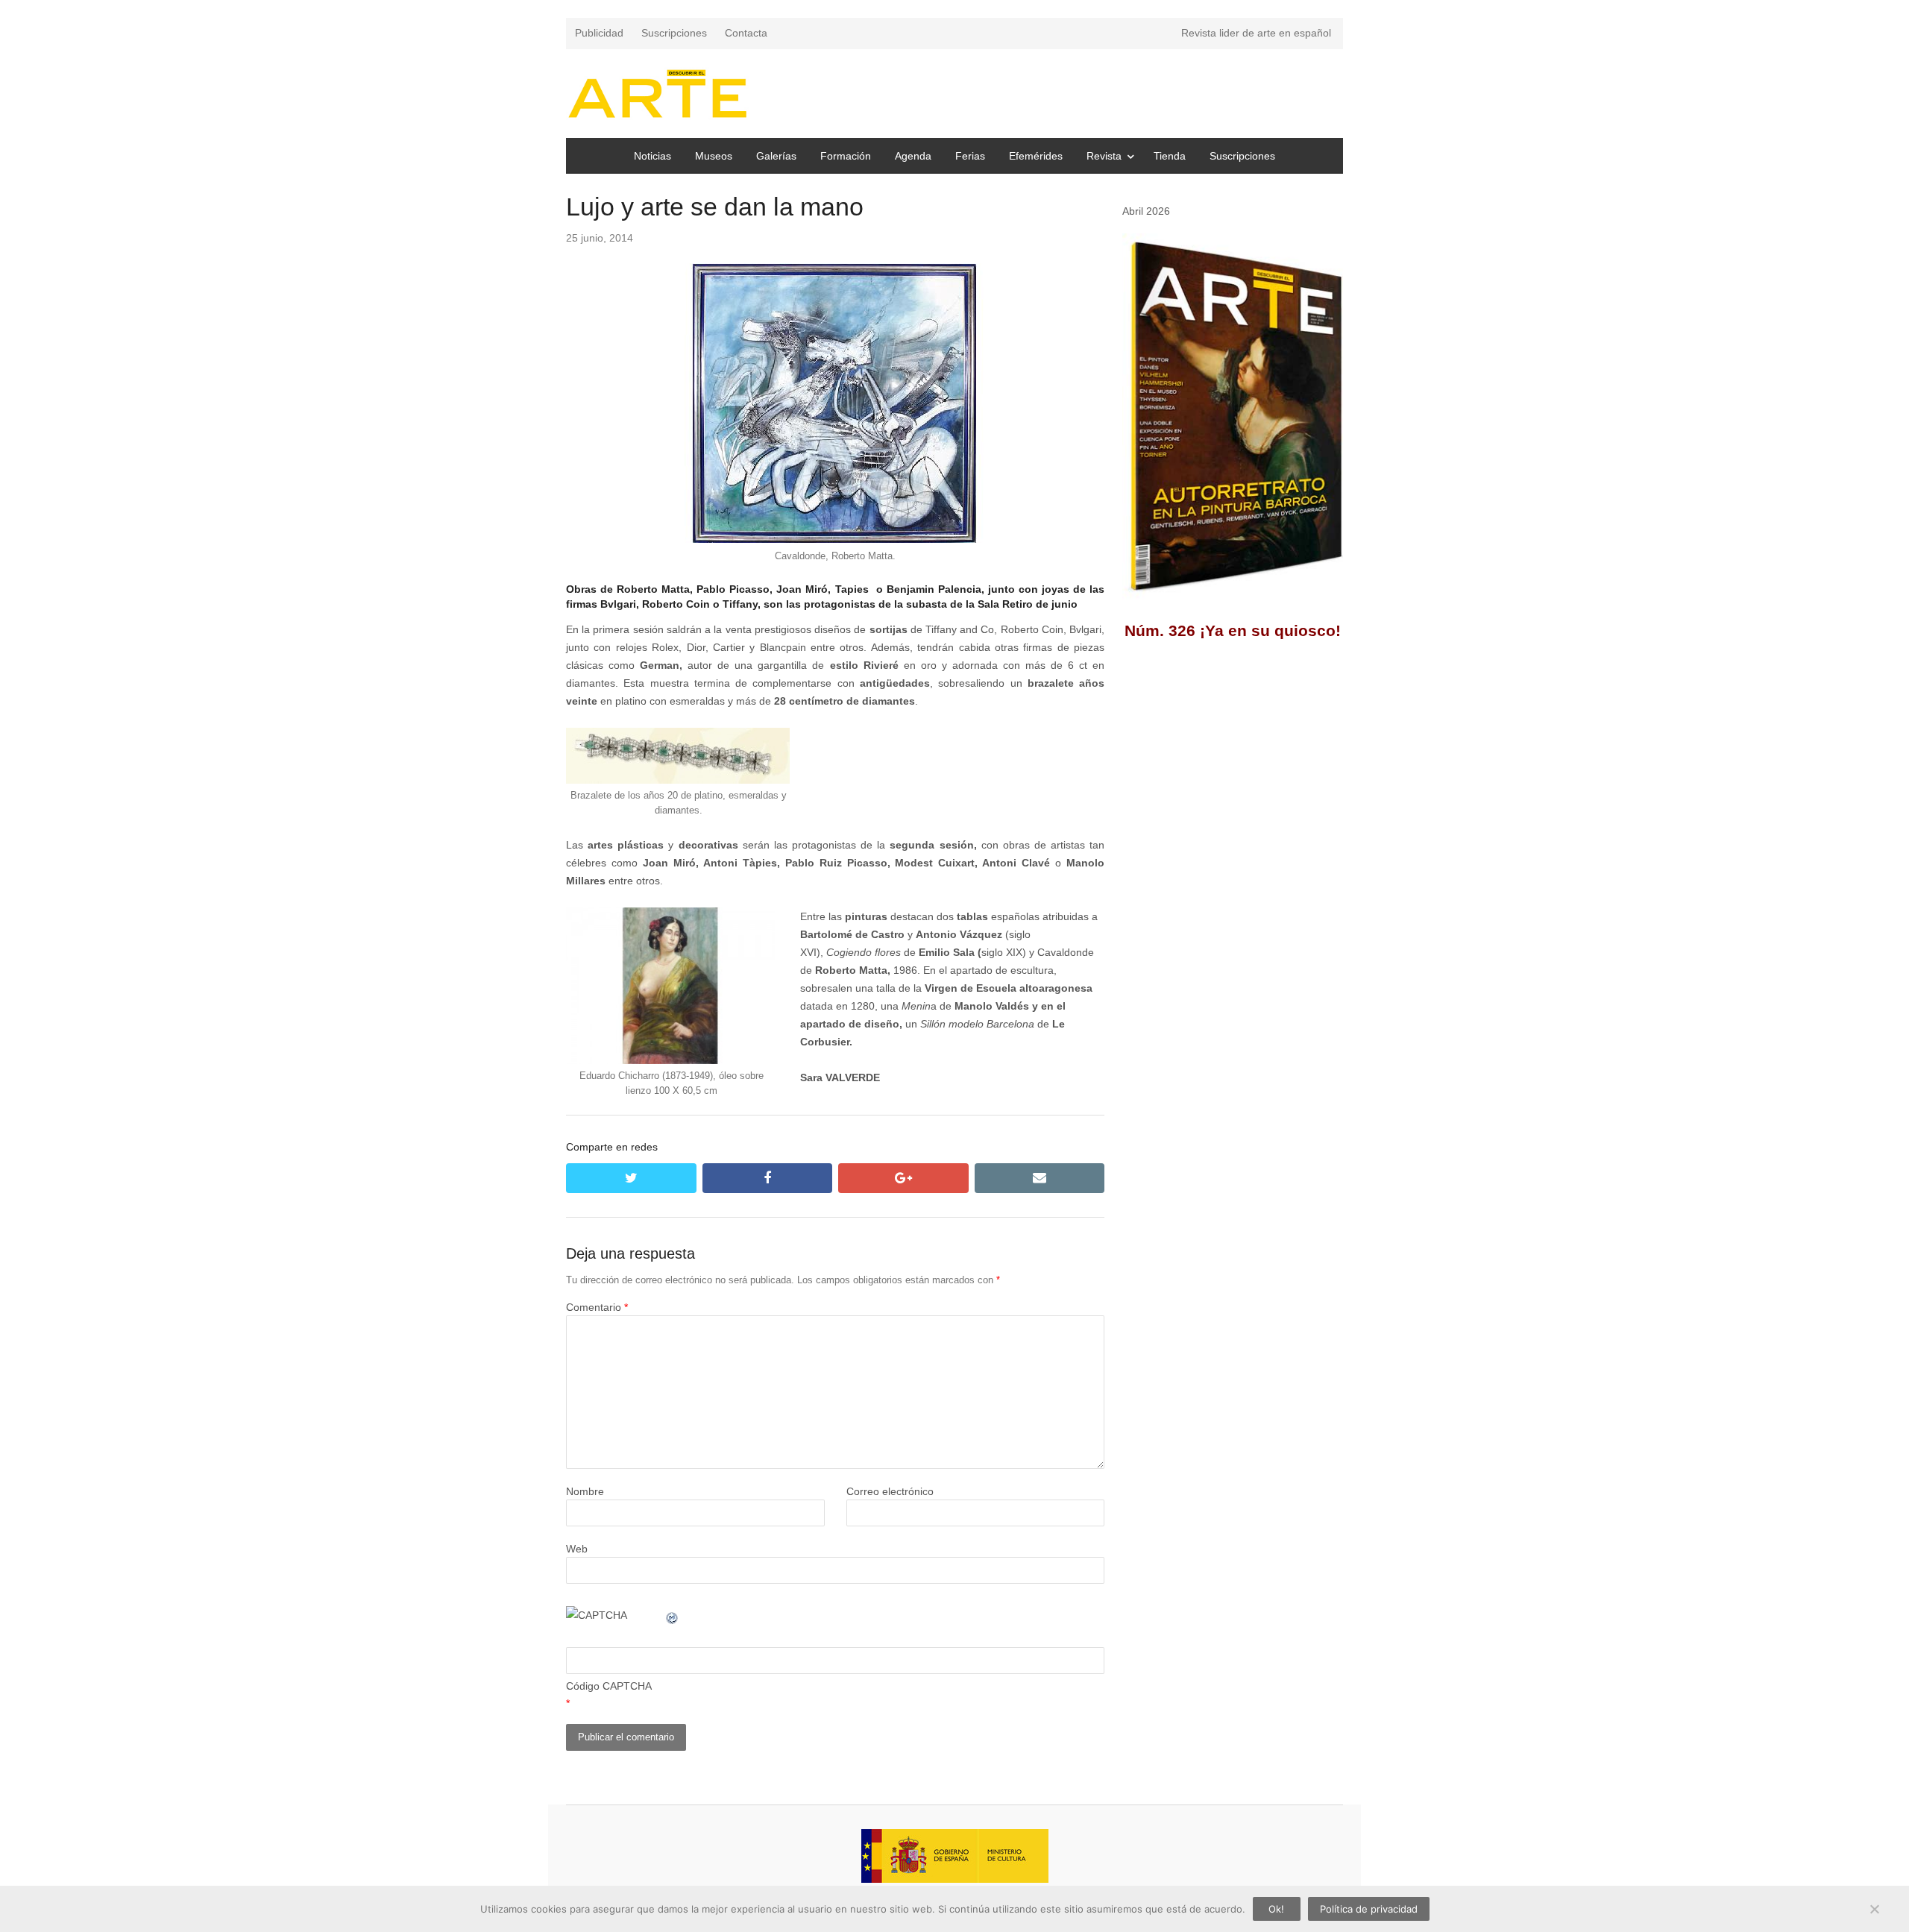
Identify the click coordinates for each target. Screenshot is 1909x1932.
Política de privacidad (1369, 1909)
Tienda (1170, 156)
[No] (1874, 1909)
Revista (1104, 156)
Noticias (652, 156)
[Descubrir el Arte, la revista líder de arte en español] (657, 94)
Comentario (597, 1307)
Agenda (913, 156)
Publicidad (599, 33)
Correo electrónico (890, 1491)
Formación (846, 156)
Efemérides (1036, 156)
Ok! (1276, 1909)
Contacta (746, 33)
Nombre (585, 1491)
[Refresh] (673, 1615)
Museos (714, 156)
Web (577, 1549)
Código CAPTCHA (609, 1686)
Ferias (970, 156)
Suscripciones (674, 33)
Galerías (776, 156)
